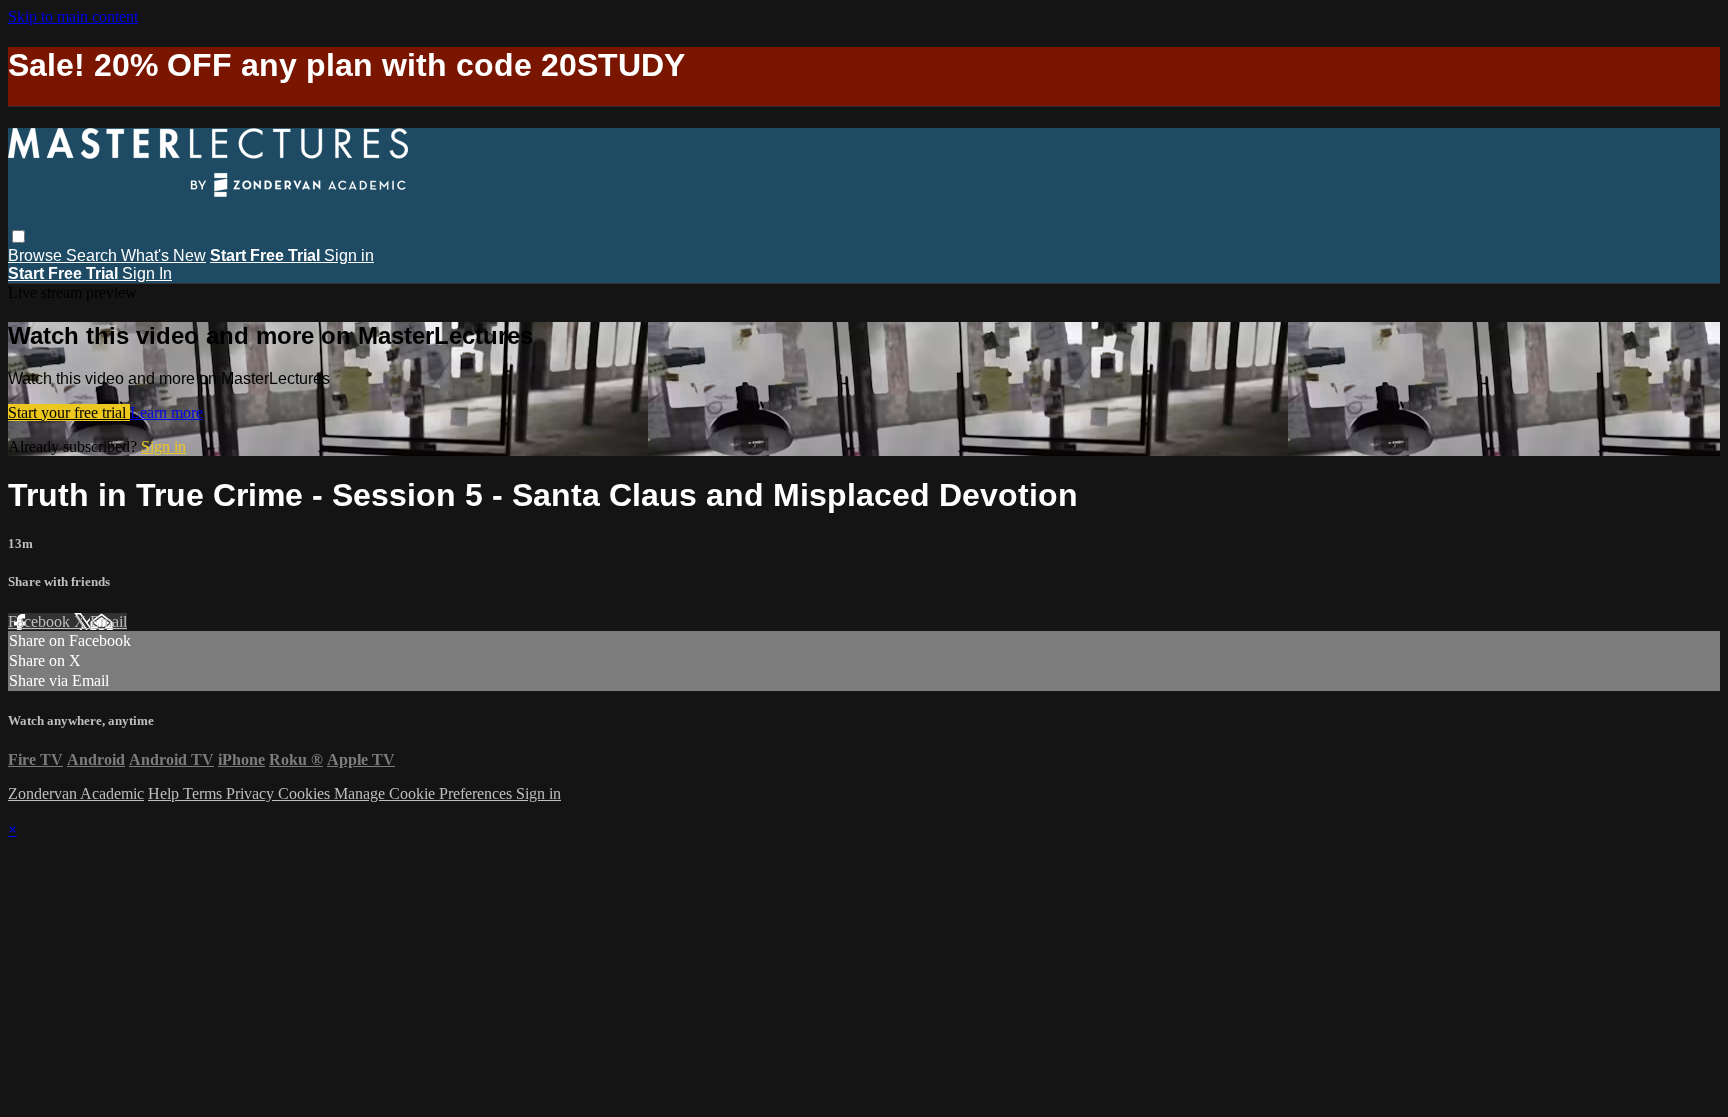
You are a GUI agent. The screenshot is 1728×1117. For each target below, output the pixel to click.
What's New (163, 255)
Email (108, 621)
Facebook (41, 621)
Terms (204, 793)
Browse (37, 255)
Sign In (147, 273)
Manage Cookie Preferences (425, 793)
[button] (18, 236)
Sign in (349, 255)
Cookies (306, 793)
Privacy (252, 793)
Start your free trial (69, 412)
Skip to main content (73, 16)
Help (165, 793)
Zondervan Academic (76, 793)
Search (93, 255)
